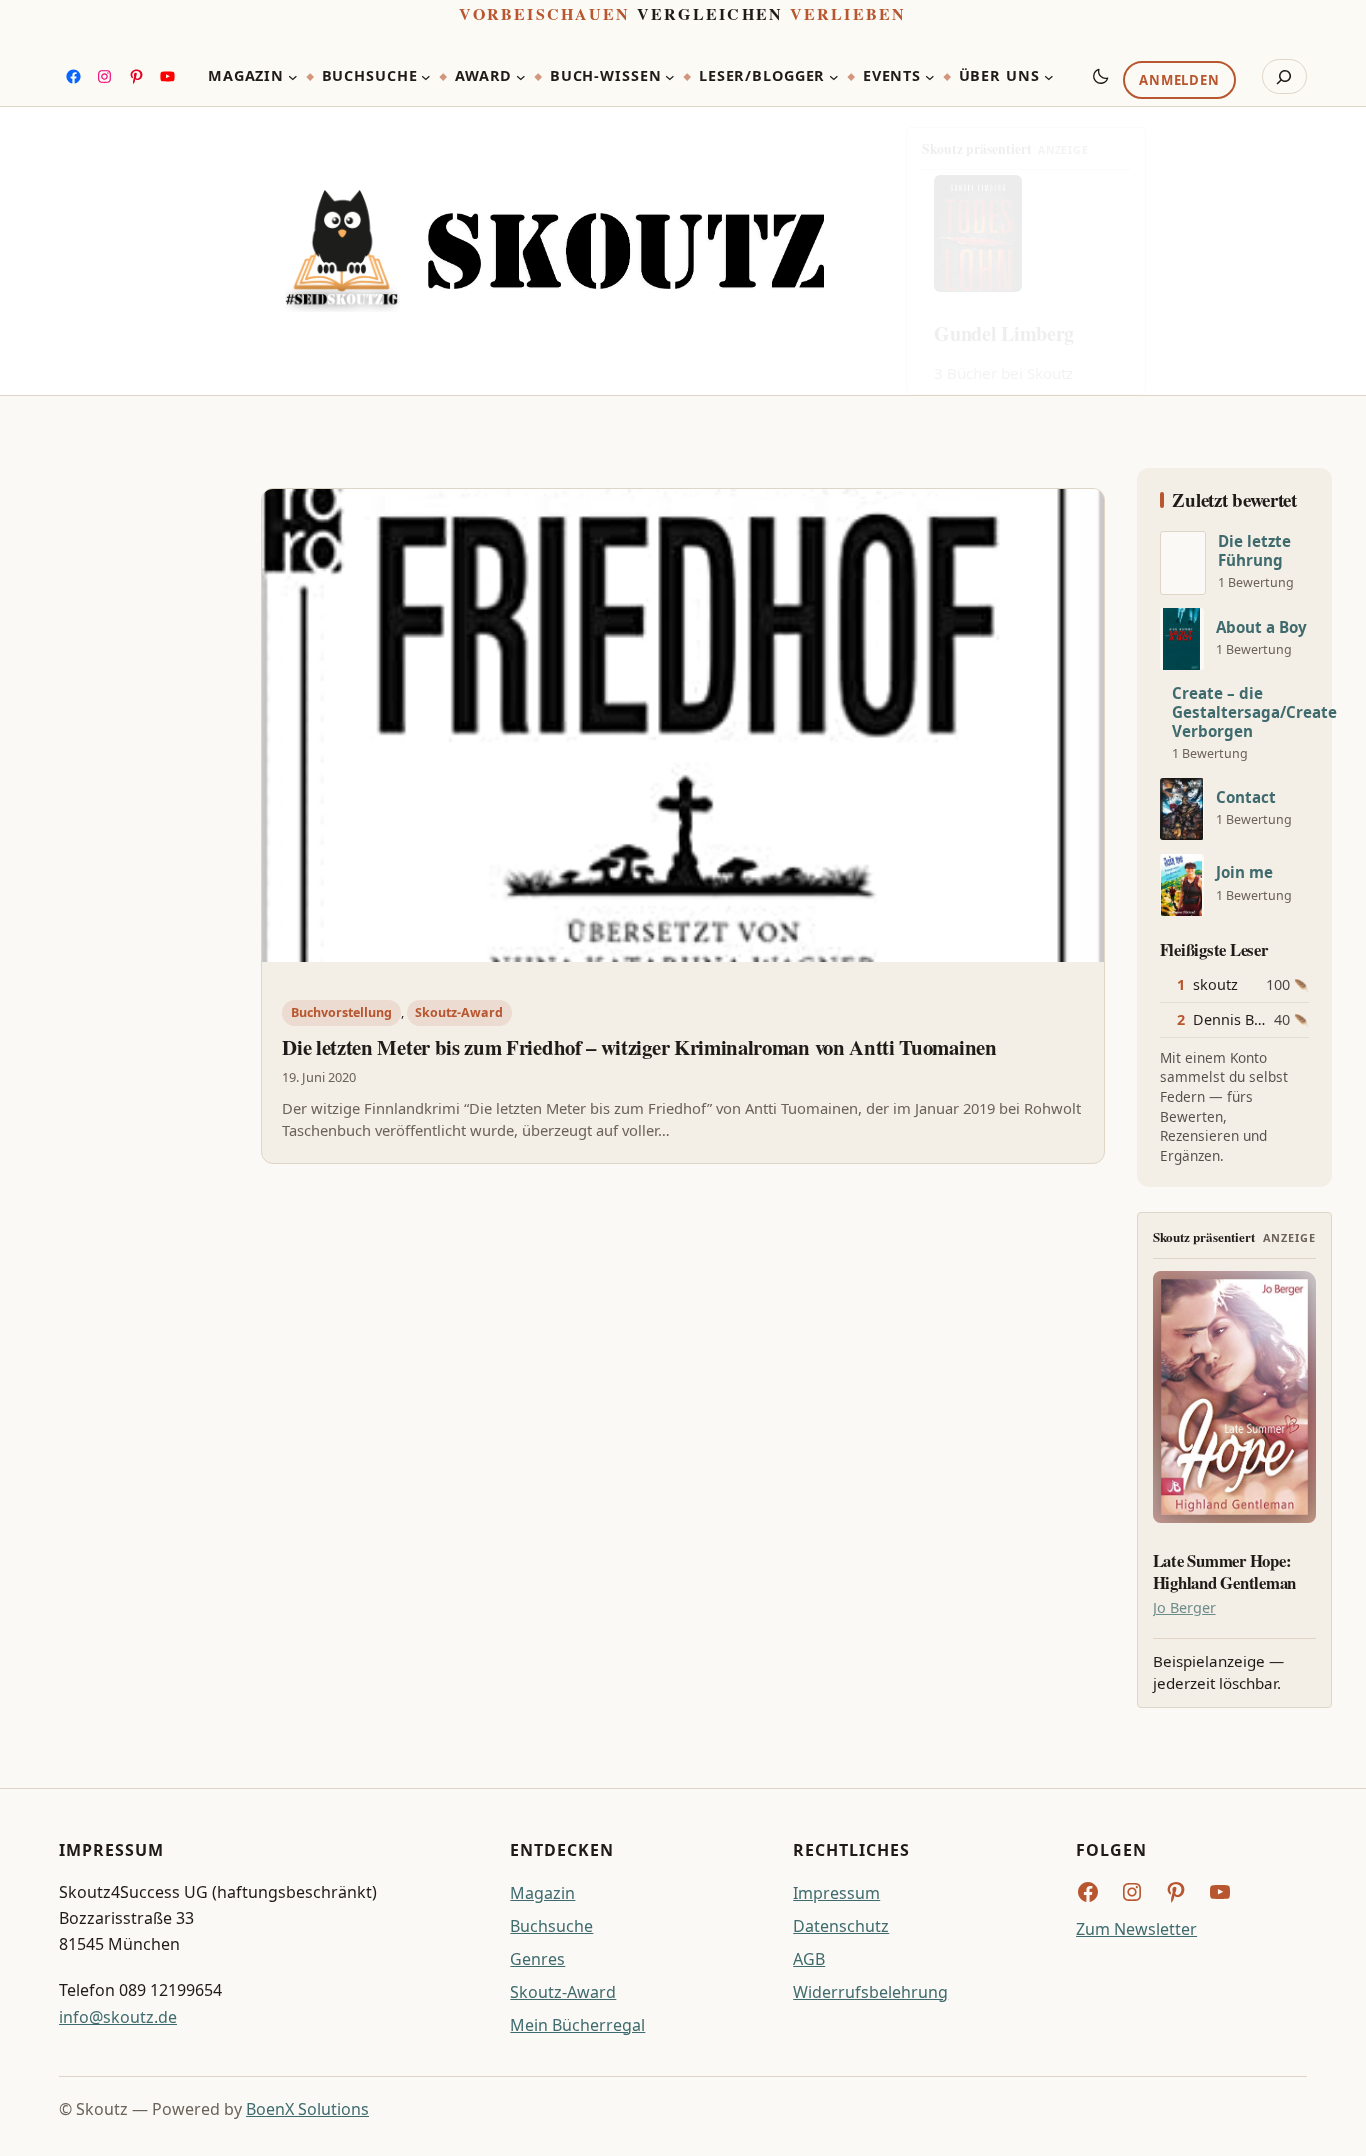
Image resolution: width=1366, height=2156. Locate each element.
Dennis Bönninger (1255, 1019)
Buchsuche (551, 1926)
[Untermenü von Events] (930, 77)
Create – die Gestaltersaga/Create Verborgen (1254, 712)
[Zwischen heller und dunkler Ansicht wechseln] (1101, 76)
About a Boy (1261, 627)
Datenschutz (841, 1926)
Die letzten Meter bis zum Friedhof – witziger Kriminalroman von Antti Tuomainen (639, 1047)
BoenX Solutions (307, 2109)
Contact (1246, 797)
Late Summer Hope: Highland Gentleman (1224, 1572)
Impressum (836, 1893)
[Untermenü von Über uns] (1049, 77)
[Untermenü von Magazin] (293, 77)
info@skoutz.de (118, 2017)
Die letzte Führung (1254, 551)
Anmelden (1179, 81)
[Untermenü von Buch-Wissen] (670, 77)
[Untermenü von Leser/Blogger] (834, 77)
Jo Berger (1184, 1607)
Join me (1244, 872)
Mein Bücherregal (577, 2025)
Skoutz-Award (459, 1012)
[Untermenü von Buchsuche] (426, 77)
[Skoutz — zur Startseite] (554, 251)
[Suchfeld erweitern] (1284, 77)
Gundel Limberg (1004, 333)
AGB (809, 1959)
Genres (537, 1959)
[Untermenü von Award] (521, 77)
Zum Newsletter (1136, 1929)
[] (1183, 563)
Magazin (542, 1893)
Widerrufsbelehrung (870, 1992)
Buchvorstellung (341, 1012)
